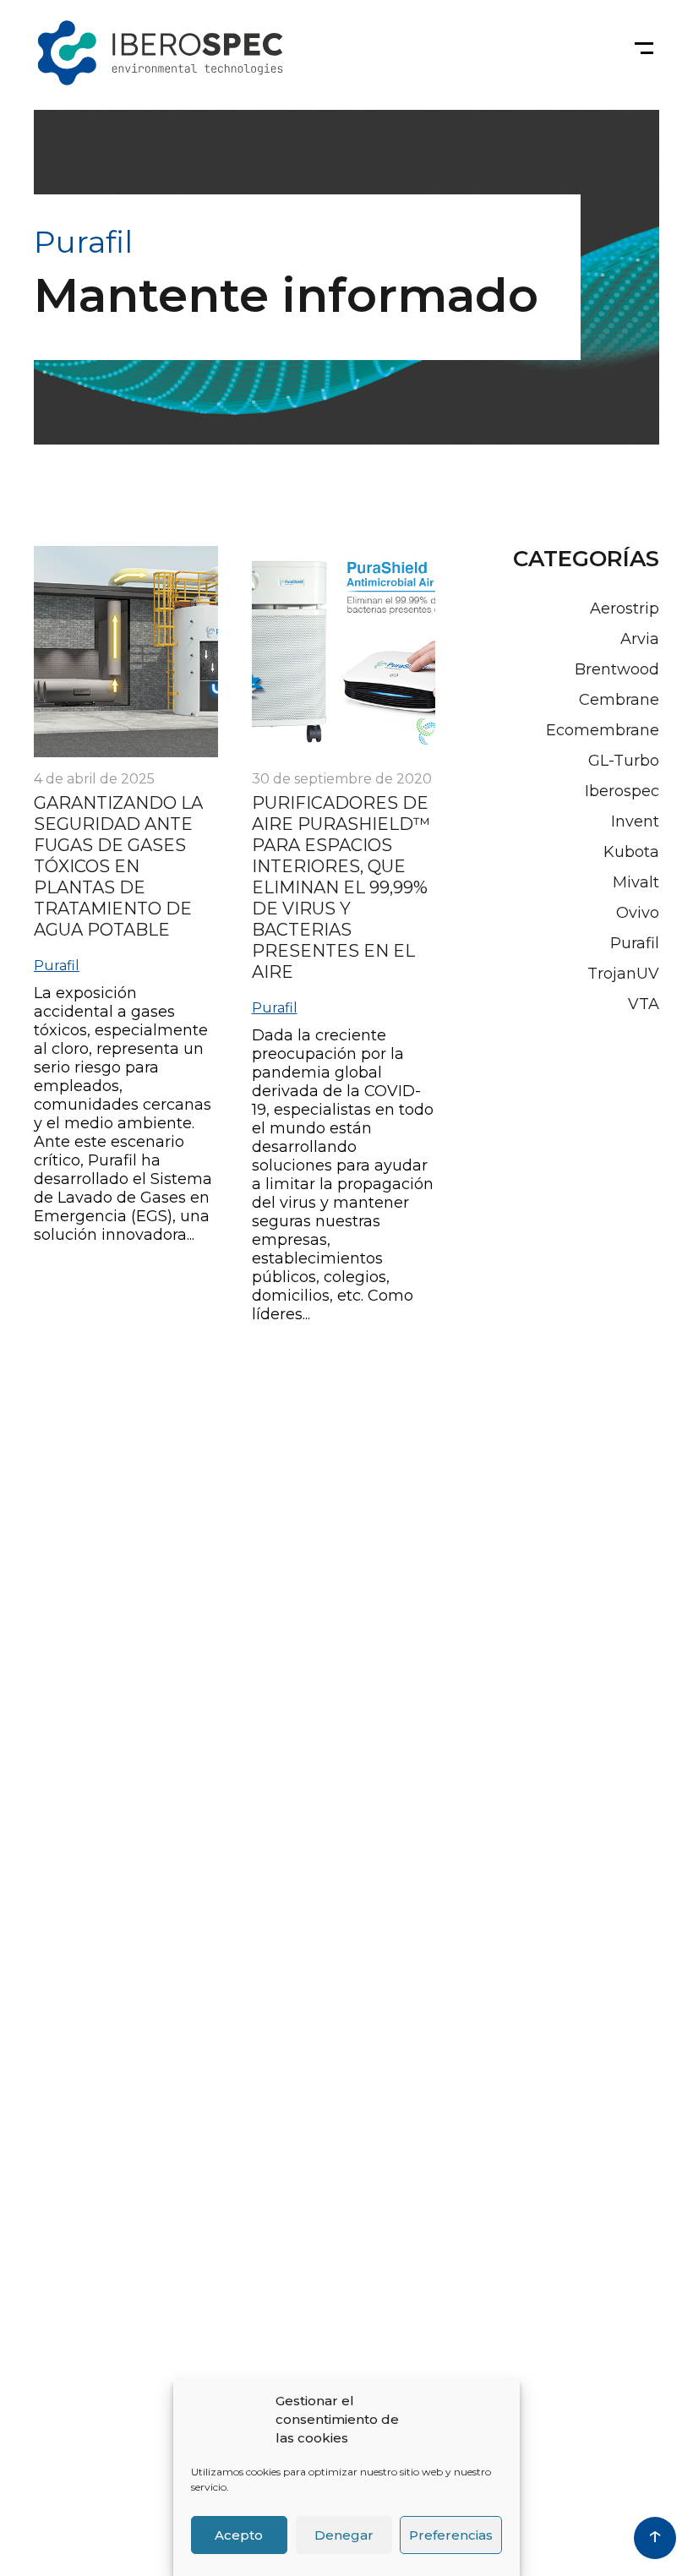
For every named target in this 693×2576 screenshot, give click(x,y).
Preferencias (451, 2535)
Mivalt (636, 882)
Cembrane (619, 700)
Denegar (343, 2535)
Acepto (239, 2535)
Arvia (640, 639)
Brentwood (617, 669)
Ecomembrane (603, 730)
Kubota (631, 852)
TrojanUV (623, 974)
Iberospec (622, 791)
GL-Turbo (624, 761)
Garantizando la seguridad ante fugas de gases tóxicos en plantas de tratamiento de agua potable (118, 866)
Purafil (57, 966)
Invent (635, 821)
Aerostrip (625, 609)
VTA (644, 1004)
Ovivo (638, 913)
